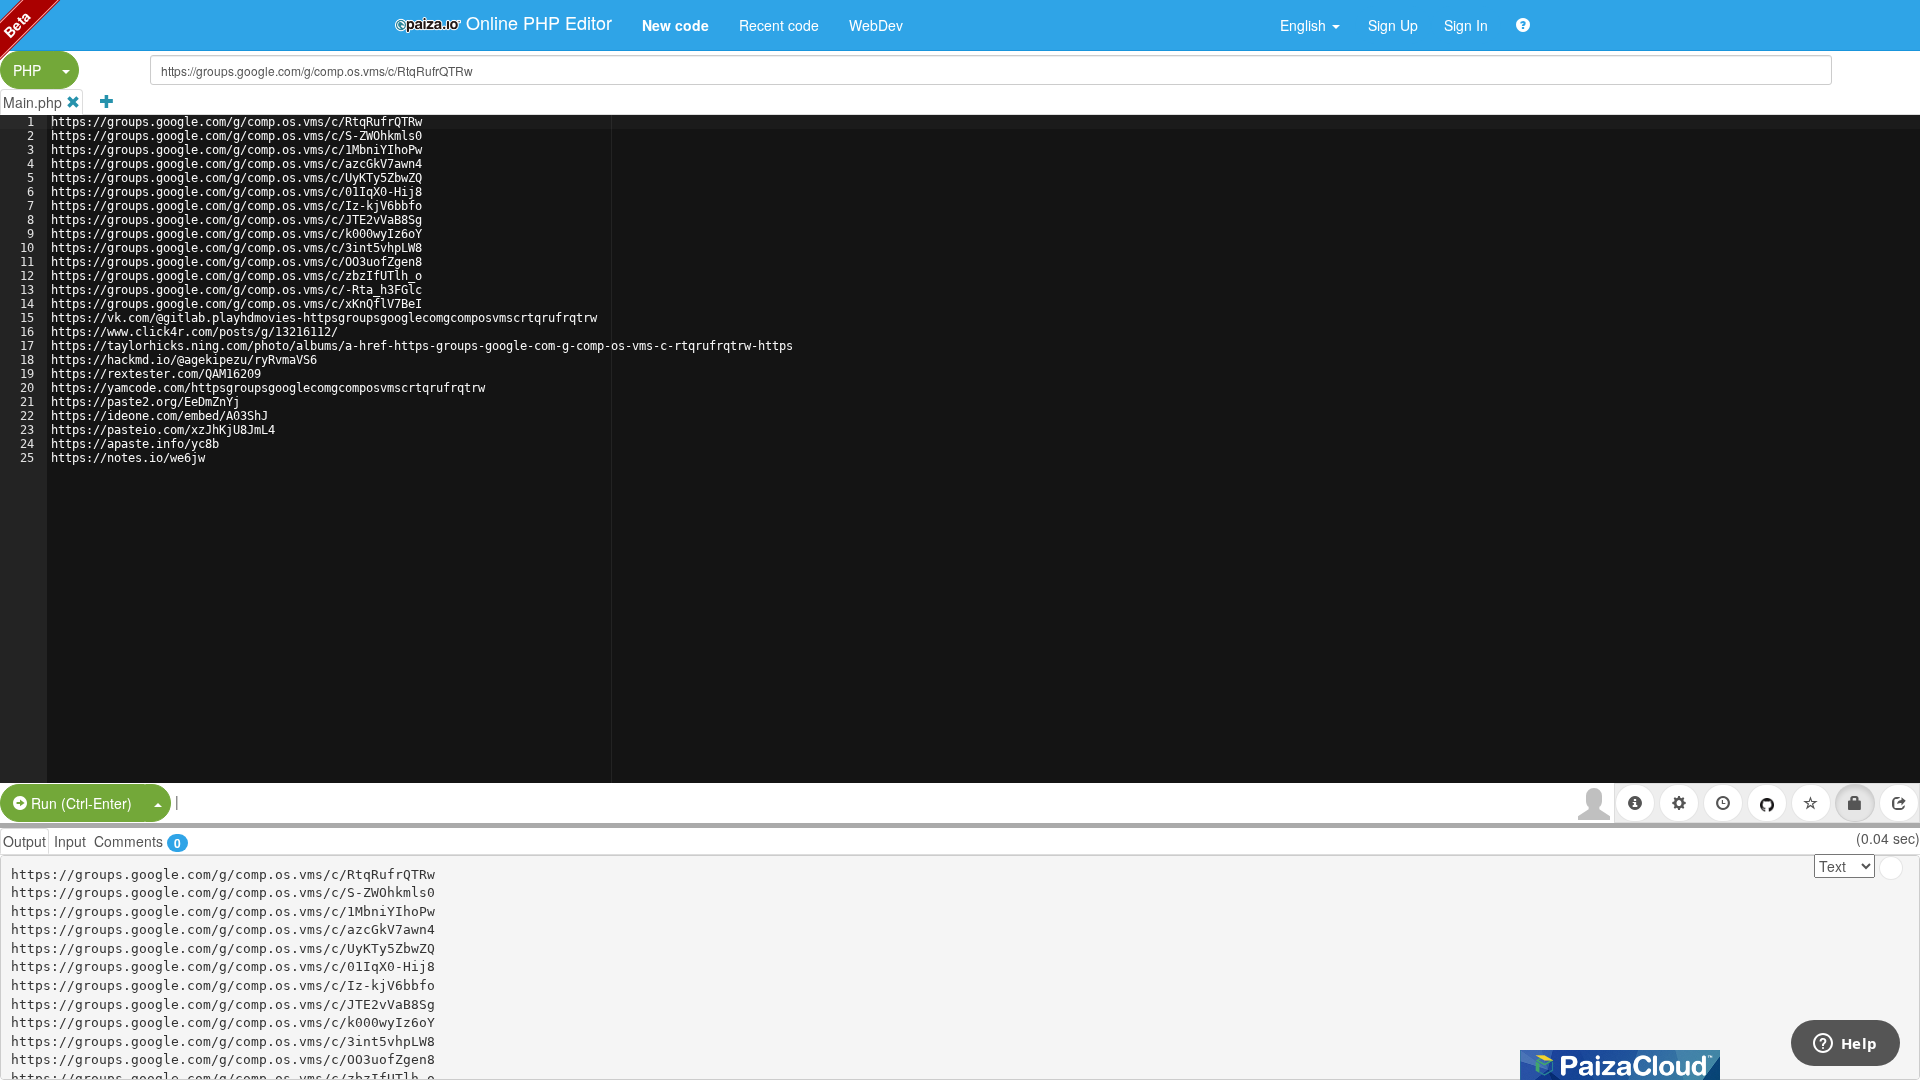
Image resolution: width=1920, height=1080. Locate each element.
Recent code (779, 25)
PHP (27, 70)
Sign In (1466, 25)
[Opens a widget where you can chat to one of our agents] (1845, 1045)
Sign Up (1393, 25)
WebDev (876, 25)
